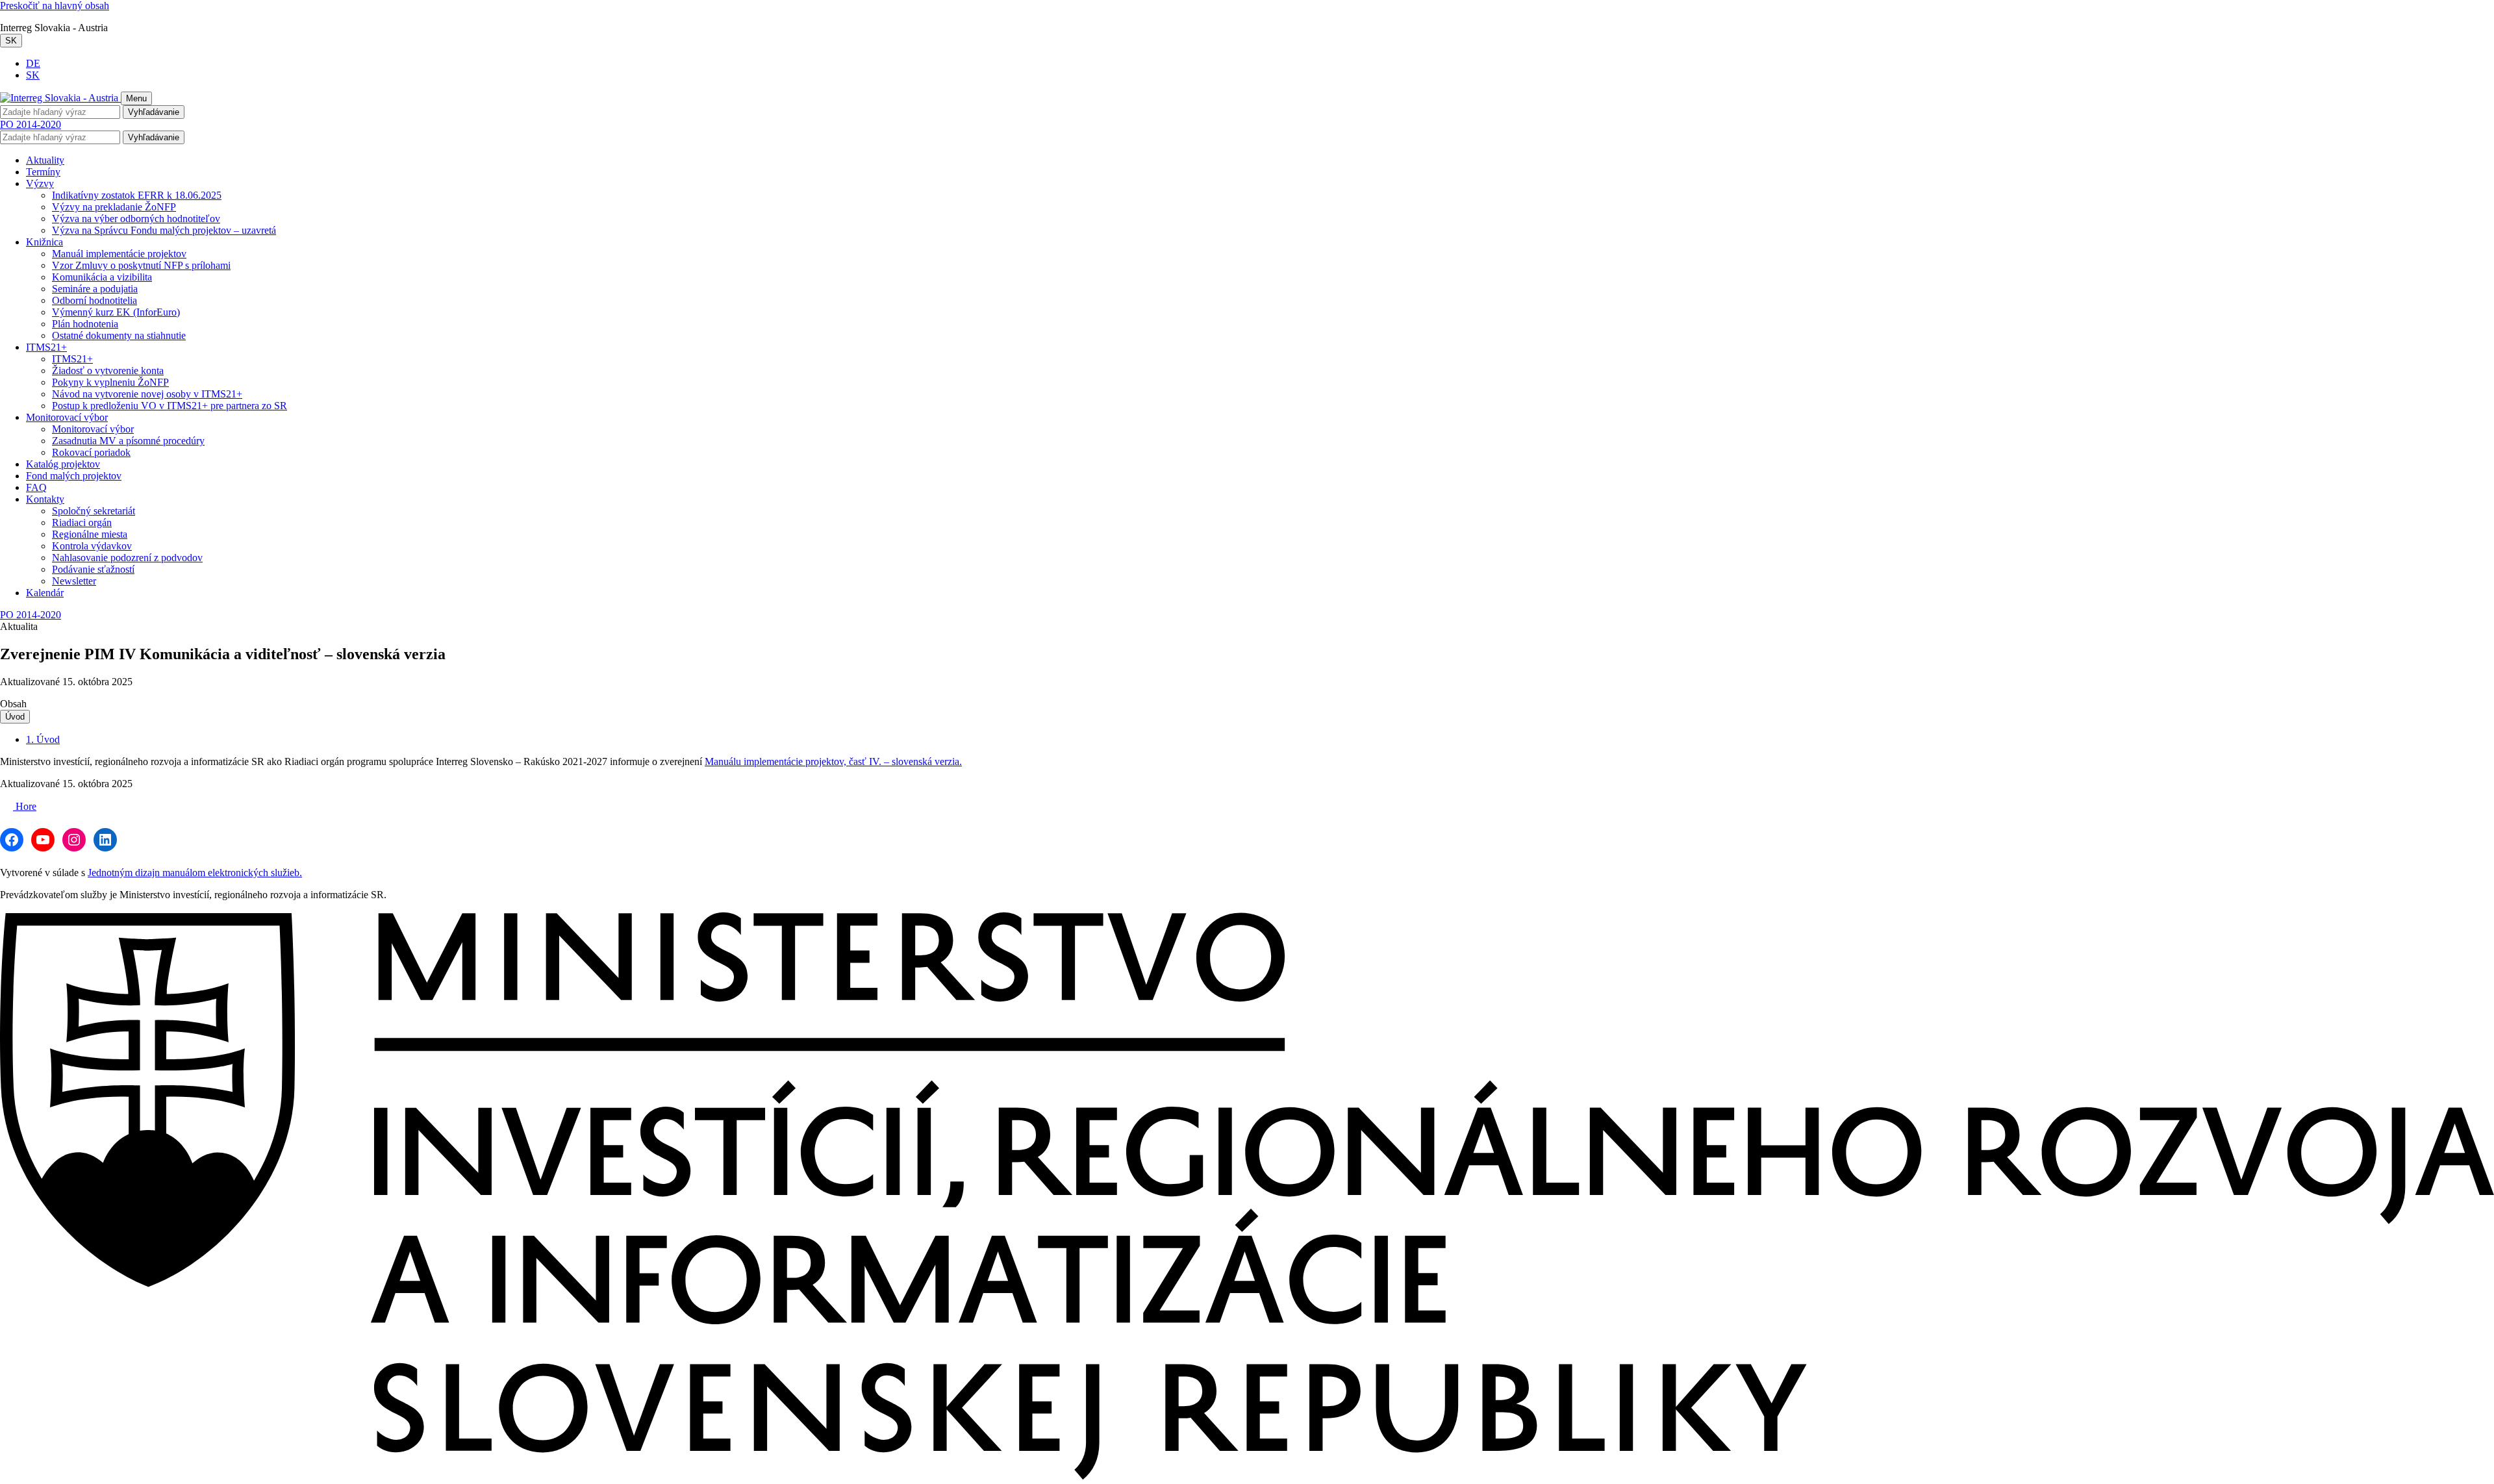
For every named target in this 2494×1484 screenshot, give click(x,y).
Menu (136, 98)
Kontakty (45, 499)
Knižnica (44, 242)
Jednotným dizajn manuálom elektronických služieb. (195, 873)
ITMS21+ (46, 347)
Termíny (43, 172)
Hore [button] (25, 806)
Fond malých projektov (74, 476)
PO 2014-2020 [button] (31, 124)
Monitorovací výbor (67, 417)
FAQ (36, 487)
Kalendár (45, 593)
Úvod (15, 717)
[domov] (1247, 1478)
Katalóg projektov (63, 464)
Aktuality (45, 160)
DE (33, 63)
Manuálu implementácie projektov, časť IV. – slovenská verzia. (833, 761)
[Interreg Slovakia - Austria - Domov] (60, 98)
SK (11, 41)
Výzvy (40, 183)
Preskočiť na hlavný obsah (55, 6)
